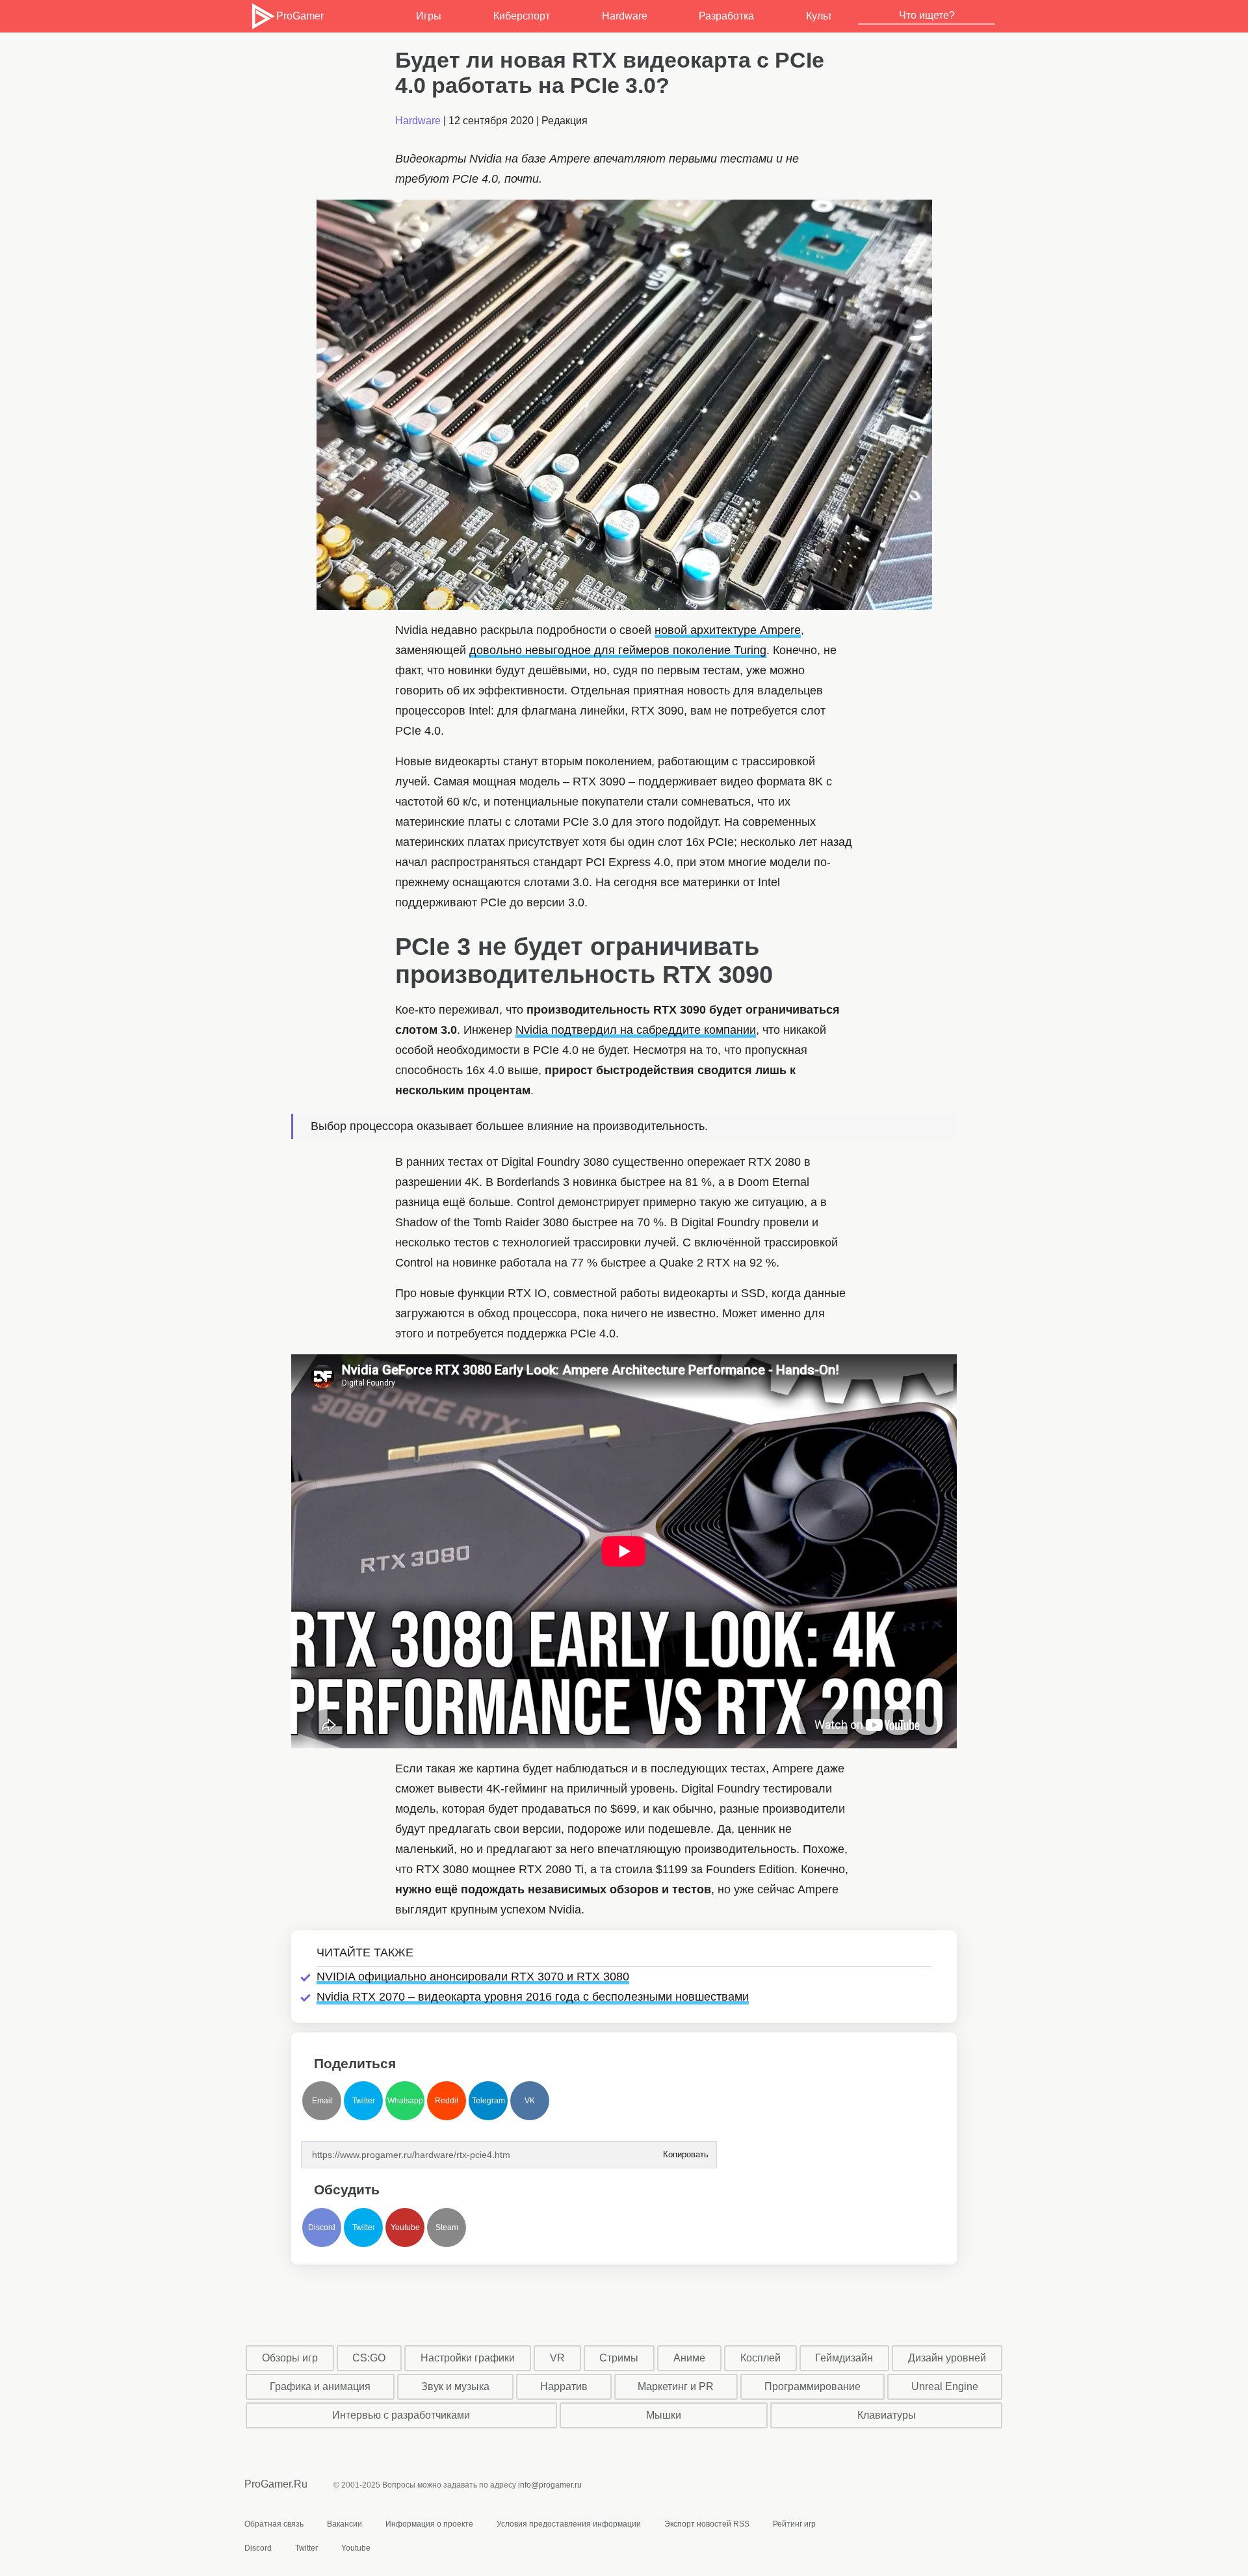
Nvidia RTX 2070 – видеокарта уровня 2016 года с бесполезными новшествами (533, 1997)
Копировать (685, 2150)
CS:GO (369, 2358)
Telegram (488, 2101)
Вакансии (344, 2524)
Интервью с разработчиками (401, 2415)
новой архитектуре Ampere (728, 630)
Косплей (760, 2358)
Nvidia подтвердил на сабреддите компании (636, 1030)
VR (557, 2358)
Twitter (364, 2101)
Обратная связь (274, 2524)
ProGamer (300, 16)
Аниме (689, 2358)
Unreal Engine (945, 2386)
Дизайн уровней (947, 2358)
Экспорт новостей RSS (707, 2524)
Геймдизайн (844, 2358)
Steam (447, 2228)
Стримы (619, 2358)
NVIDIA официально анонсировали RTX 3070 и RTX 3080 (473, 1977)
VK (530, 2101)
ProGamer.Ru (276, 2484)
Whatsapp (405, 2101)
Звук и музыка (455, 2386)
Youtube (405, 2228)
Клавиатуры (887, 2415)
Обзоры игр (290, 2358)
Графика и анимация (320, 2386)
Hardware (625, 16)
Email (322, 2101)
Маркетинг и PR (676, 2386)
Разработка (726, 16)
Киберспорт (522, 16)
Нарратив (564, 2386)
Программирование (812, 2386)
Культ (819, 16)
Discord (322, 2228)
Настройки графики (468, 2358)
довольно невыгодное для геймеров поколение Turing (618, 650)
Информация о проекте (429, 2524)
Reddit (447, 2101)
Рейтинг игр (794, 2524)
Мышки (664, 2415)
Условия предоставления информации (569, 2524)
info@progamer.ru (550, 2485)
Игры (429, 16)
